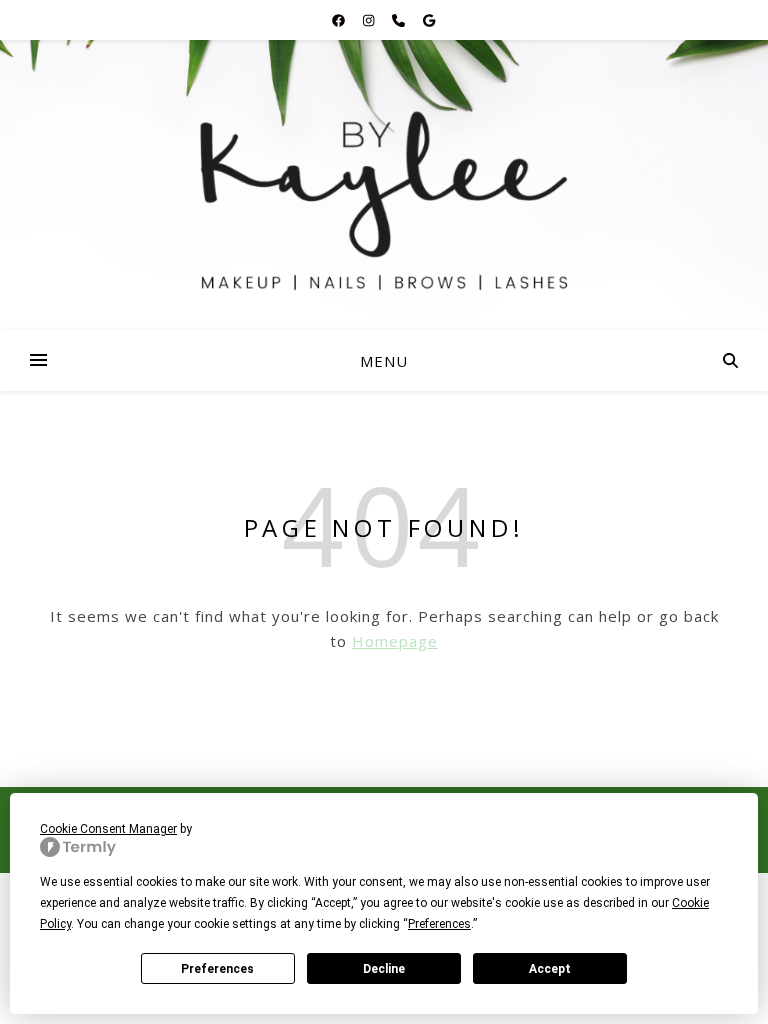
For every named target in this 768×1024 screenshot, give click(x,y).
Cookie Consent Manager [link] (108, 829)
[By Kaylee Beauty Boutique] (384, 185)
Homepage (395, 641)
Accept (550, 969)
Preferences (217, 969)
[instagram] (370, 20)
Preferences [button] (439, 924)
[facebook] (340, 20)
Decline (384, 969)
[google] (429, 20)
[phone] (400, 20)
